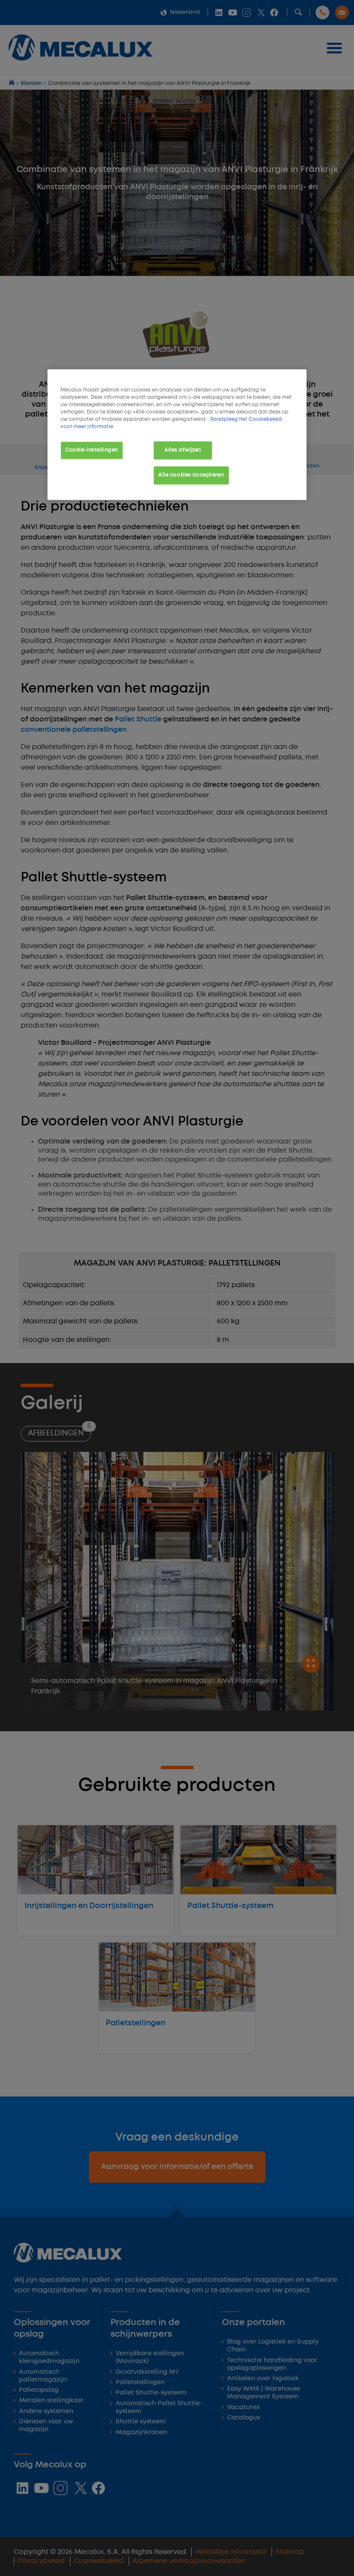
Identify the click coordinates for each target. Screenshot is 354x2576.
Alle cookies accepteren (191, 475)
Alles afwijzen (183, 450)
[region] (177, 435)
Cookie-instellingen (92, 450)
